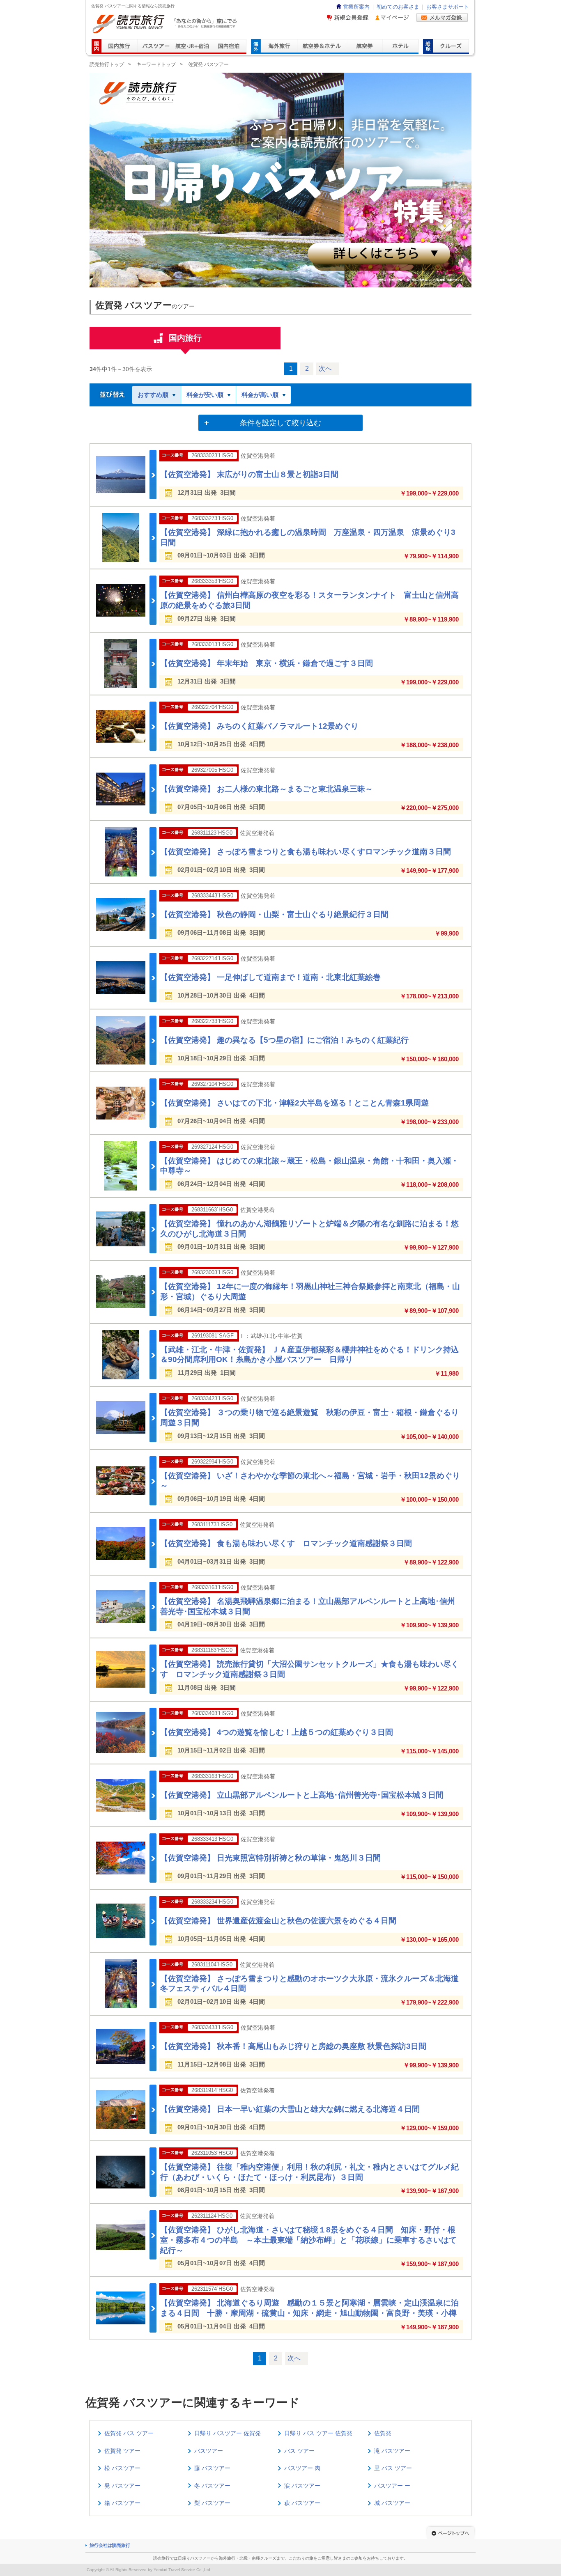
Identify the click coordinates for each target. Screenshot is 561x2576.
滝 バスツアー (392, 2451)
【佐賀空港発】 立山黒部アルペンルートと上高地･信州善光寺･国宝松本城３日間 (302, 1795)
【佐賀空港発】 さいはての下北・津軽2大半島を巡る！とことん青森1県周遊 (294, 1103)
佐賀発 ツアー (122, 2451)
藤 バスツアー (212, 2468)
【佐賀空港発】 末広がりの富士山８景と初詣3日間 (249, 474)
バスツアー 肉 (302, 2468)
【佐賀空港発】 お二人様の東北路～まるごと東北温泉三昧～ (267, 789)
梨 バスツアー (212, 2503)
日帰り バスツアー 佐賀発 (228, 2433)
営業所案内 (356, 7)
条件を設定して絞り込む (280, 423)
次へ (325, 368)
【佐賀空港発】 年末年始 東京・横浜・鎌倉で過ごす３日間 (267, 663)
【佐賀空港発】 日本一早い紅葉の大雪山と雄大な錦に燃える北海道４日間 (290, 2109)
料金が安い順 (205, 395)
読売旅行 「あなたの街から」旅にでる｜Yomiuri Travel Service (166, 24)
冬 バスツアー (212, 2486)
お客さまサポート (448, 7)
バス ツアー (299, 2451)
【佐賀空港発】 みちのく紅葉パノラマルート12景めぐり (259, 726)
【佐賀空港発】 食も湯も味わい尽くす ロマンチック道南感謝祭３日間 (286, 1543)
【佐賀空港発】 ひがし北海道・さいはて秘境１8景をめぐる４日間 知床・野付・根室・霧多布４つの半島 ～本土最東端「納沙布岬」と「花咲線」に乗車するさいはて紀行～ (308, 2240)
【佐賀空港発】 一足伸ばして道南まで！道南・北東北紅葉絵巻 (270, 977)
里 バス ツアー (393, 2468)
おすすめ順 (153, 395)
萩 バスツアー (302, 2503)
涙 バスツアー (302, 2486)
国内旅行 (185, 338)
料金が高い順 (260, 395)
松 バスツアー (122, 2468)
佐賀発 (383, 2433)
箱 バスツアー (122, 2503)
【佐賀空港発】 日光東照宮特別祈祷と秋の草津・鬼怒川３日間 (270, 1858)
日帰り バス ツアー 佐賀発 (318, 2433)
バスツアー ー (392, 2486)
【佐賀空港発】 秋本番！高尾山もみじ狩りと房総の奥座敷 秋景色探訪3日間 (293, 2046)
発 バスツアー (122, 2486)
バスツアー (209, 2451)
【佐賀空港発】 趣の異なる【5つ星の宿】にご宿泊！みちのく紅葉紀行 (284, 1040)
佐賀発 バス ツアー (129, 2433)
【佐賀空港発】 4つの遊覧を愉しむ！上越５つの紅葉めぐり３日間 (277, 1732)
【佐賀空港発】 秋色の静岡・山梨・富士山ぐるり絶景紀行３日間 (274, 914)
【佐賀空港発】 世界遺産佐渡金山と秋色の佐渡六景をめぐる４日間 (278, 1921)
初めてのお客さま (398, 7)
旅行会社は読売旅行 (110, 2545)
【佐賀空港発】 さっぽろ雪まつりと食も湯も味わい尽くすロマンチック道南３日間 (306, 852)
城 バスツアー (392, 2503)
